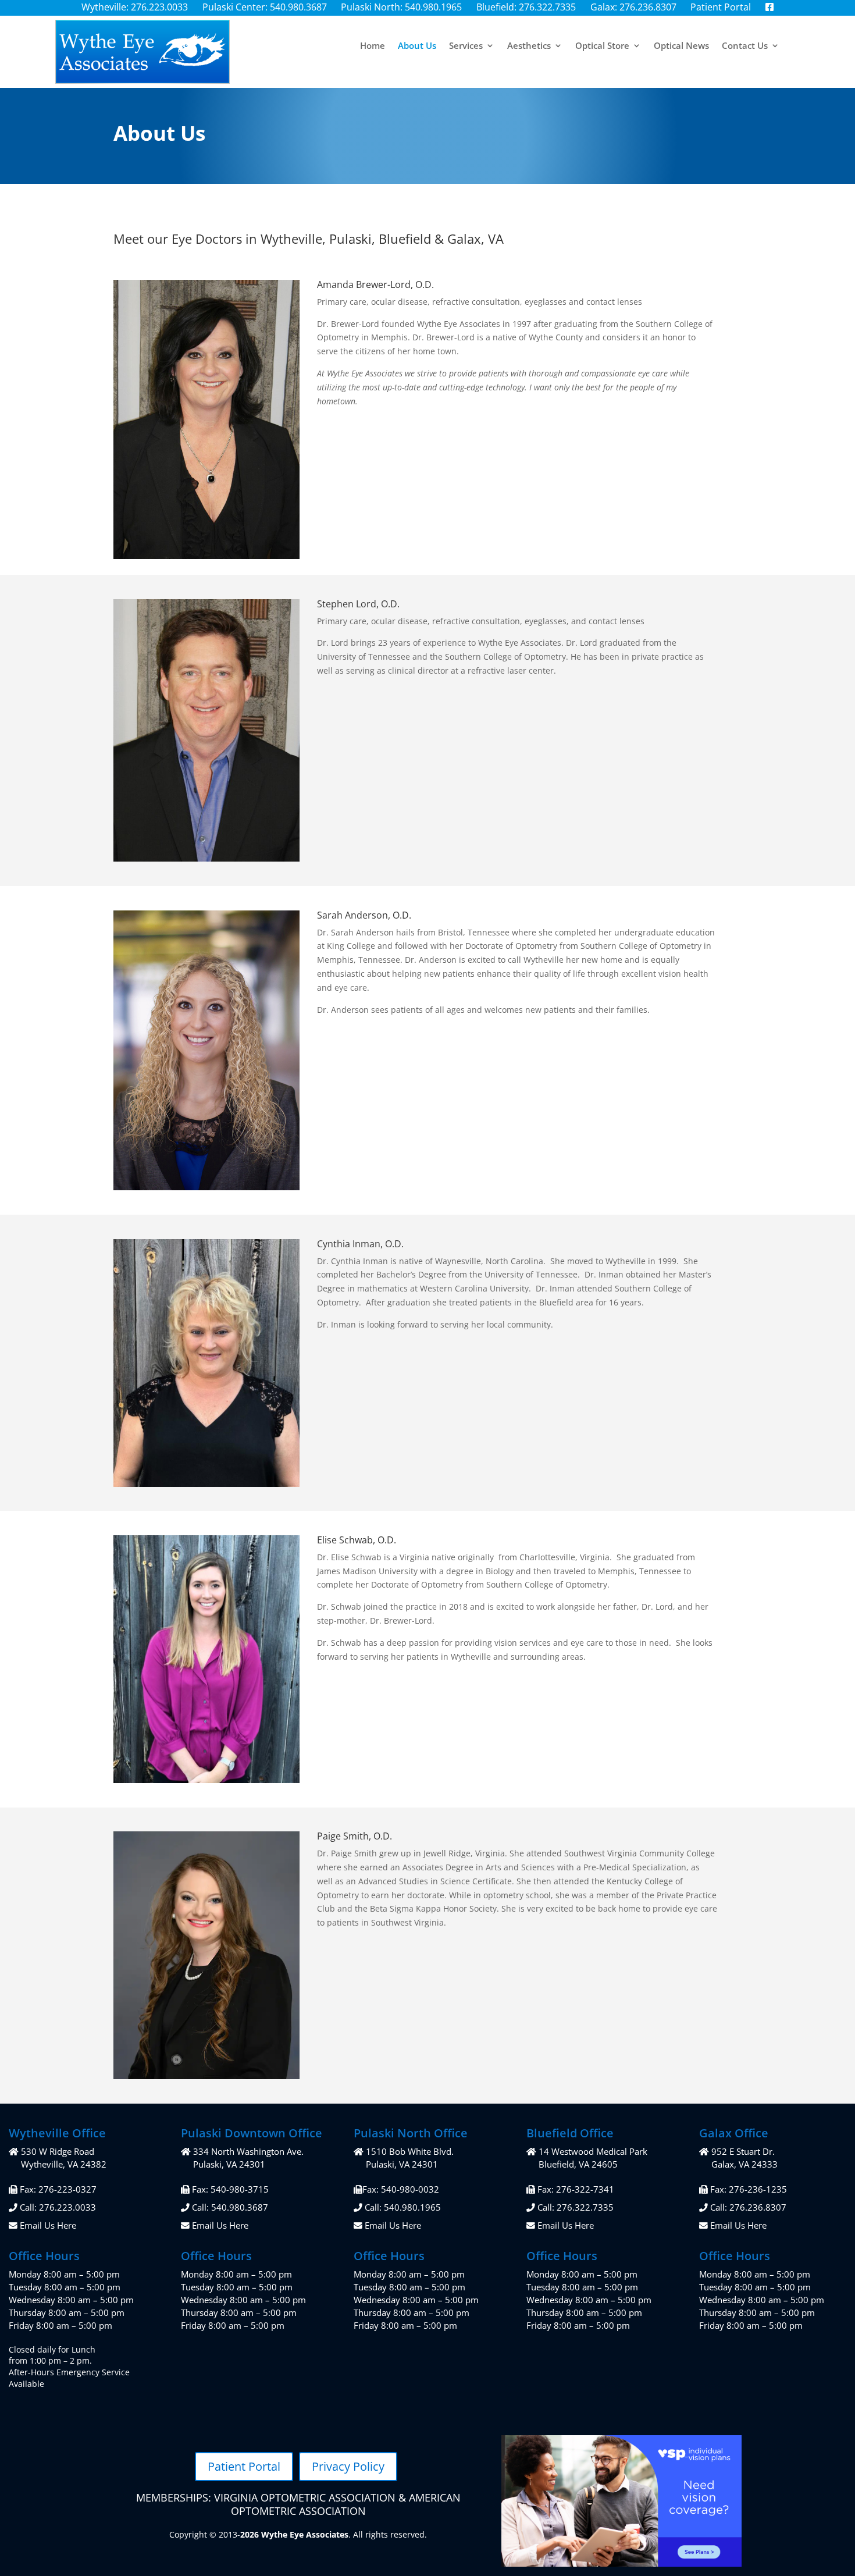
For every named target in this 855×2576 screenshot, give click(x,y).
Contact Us (745, 46)
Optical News (681, 46)
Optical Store (602, 46)
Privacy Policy (348, 2466)
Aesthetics (529, 46)
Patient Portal (244, 2466)
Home (373, 46)
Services (466, 46)
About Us (417, 46)
